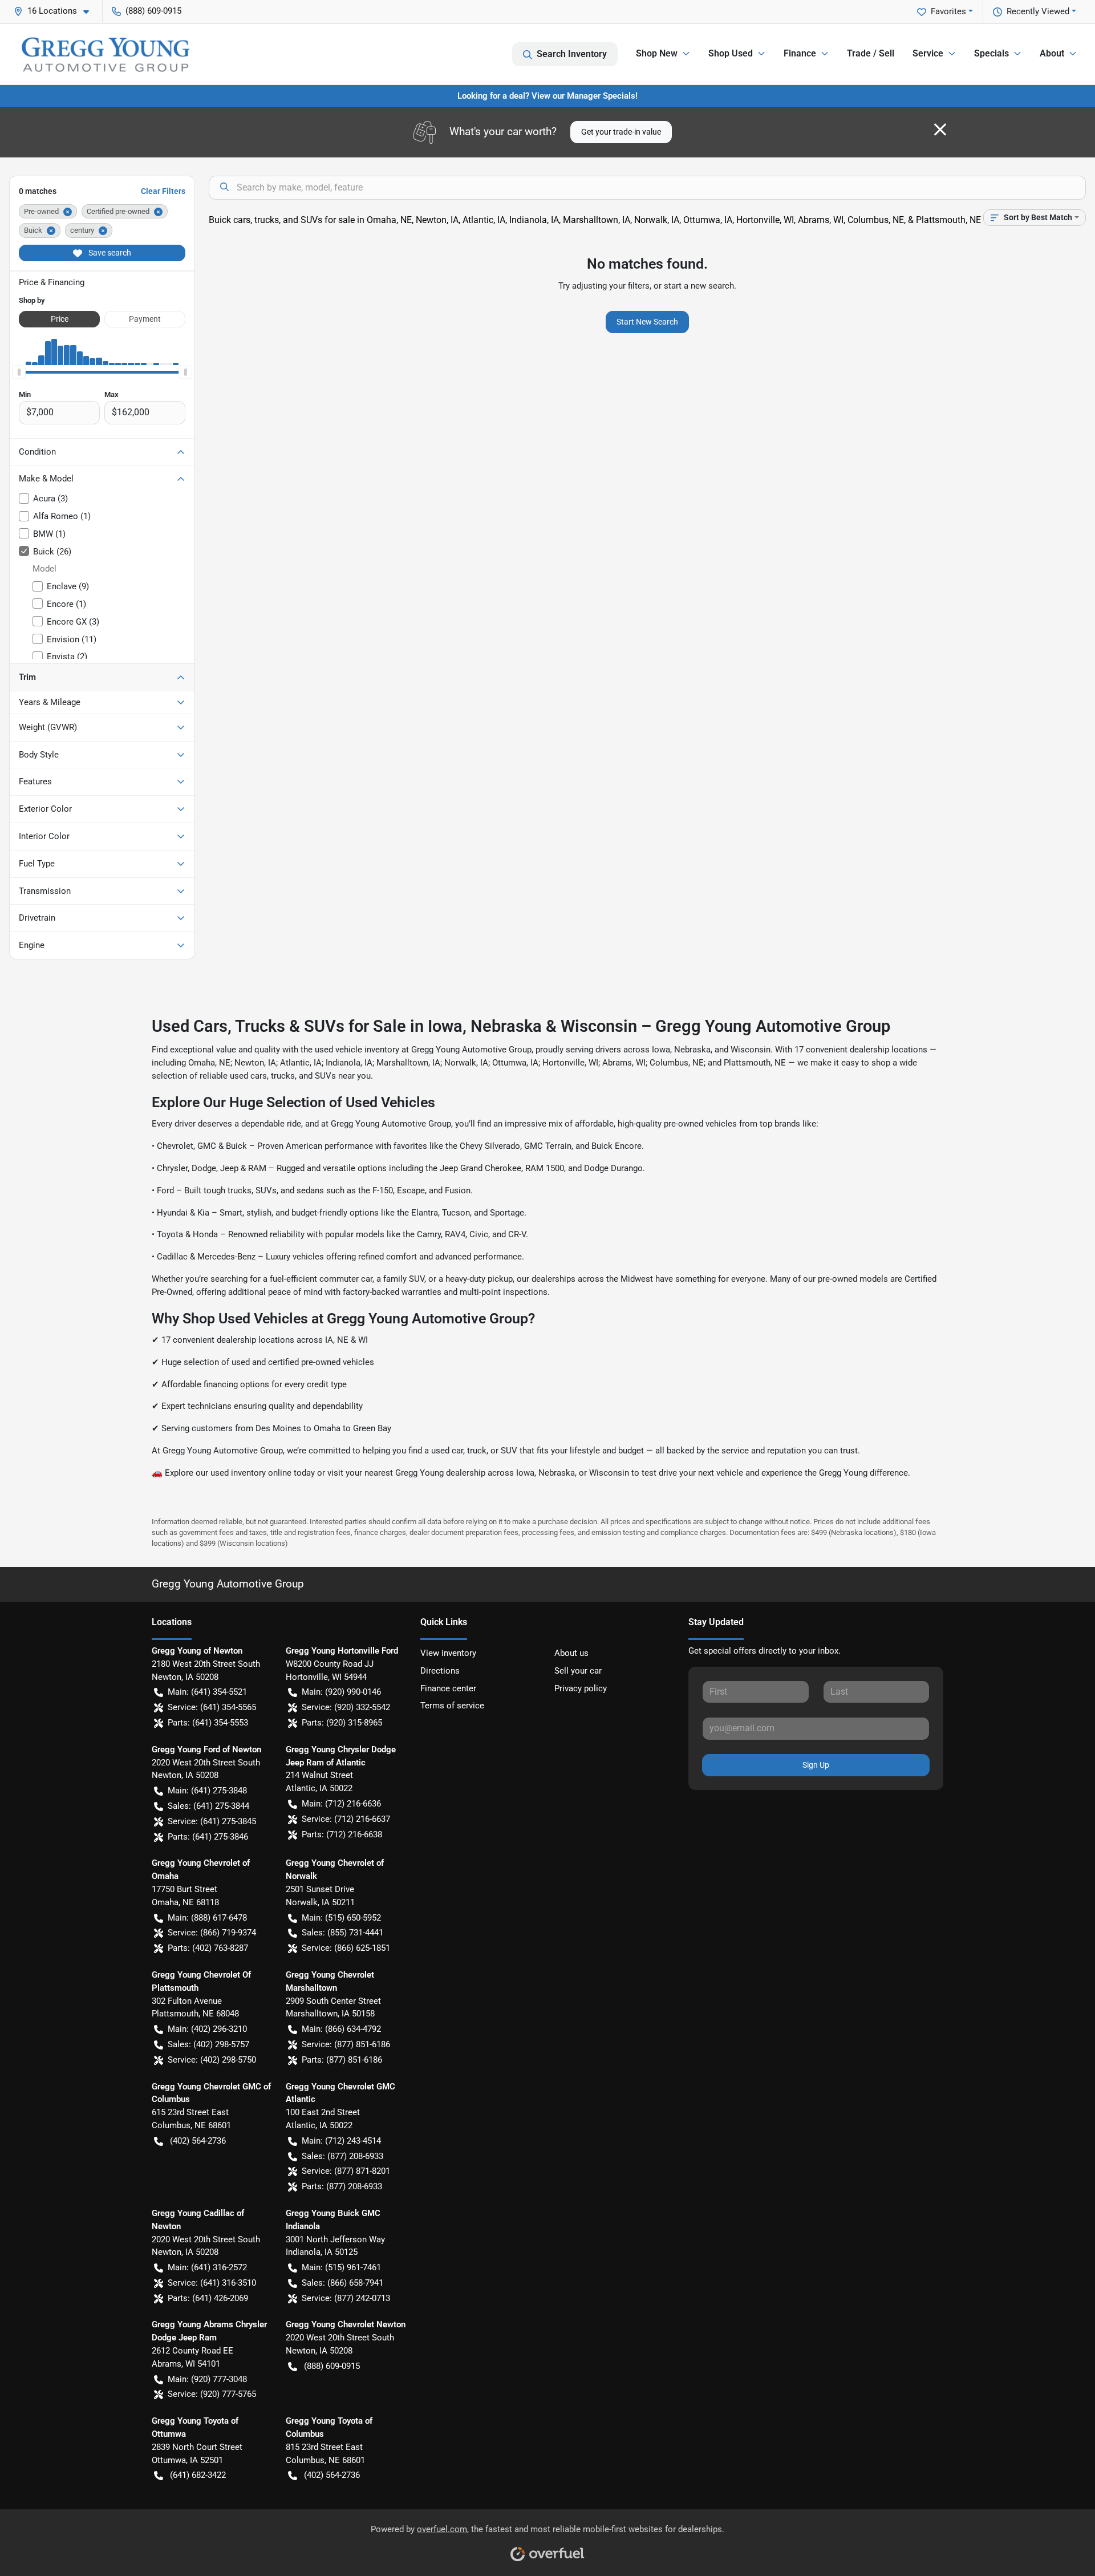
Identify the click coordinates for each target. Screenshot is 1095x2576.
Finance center (448, 1688)
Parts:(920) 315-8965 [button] (342, 1723)
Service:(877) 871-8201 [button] (346, 2171)
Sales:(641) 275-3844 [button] (208, 1806)
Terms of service (452, 1706)
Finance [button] (800, 53)
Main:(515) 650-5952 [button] (341, 1918)
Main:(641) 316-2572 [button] (207, 2267)
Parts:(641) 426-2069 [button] (208, 2298)
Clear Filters (163, 191)
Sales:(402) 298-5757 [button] (208, 2044)
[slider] (19, 372)
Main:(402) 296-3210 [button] (207, 2029)
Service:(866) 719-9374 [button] (212, 1933)
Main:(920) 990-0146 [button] (341, 1692)
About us (571, 1653)
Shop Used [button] (731, 53)
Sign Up (816, 1765)
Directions (440, 1671)
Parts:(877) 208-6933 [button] (342, 2186)
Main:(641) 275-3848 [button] (207, 1791)
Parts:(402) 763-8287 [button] (208, 1948)
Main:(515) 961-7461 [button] (341, 2267)
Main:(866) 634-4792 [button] (341, 2029)
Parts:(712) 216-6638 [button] (342, 1834)
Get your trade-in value (621, 132)
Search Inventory (572, 54)
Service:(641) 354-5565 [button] (212, 1707)
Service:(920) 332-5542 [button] (346, 1707)
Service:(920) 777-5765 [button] (212, 2394)
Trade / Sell (871, 53)
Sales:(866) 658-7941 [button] (342, 2283)
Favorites (948, 11)
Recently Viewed (1038, 11)
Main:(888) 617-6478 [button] (207, 1918)
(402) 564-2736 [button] (198, 2141)
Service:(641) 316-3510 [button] (212, 2283)
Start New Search (647, 322)
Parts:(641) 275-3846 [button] (208, 1837)
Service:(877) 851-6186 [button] (346, 2044)
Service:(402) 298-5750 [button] (212, 2060)
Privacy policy (581, 1688)
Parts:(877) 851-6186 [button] (342, 2060)
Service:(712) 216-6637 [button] (346, 1819)
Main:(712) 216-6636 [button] (341, 1804)
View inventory (448, 1653)
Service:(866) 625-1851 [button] (346, 1948)
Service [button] (928, 53)
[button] (56, 11)
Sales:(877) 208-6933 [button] (342, 2156)
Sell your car (578, 1671)
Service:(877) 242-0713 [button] (346, 2298)
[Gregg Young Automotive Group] (106, 54)
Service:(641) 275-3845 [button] (212, 1821)
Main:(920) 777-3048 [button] (207, 2379)
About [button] (1052, 53)
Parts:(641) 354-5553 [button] (208, 1723)
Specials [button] (991, 53)
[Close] (940, 129)
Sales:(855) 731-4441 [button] (342, 1933)
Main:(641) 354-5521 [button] (207, 1692)
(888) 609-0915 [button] (153, 11)
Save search (109, 253)
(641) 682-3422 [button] (198, 2475)
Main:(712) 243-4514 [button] (341, 2141)
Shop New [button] (657, 53)
